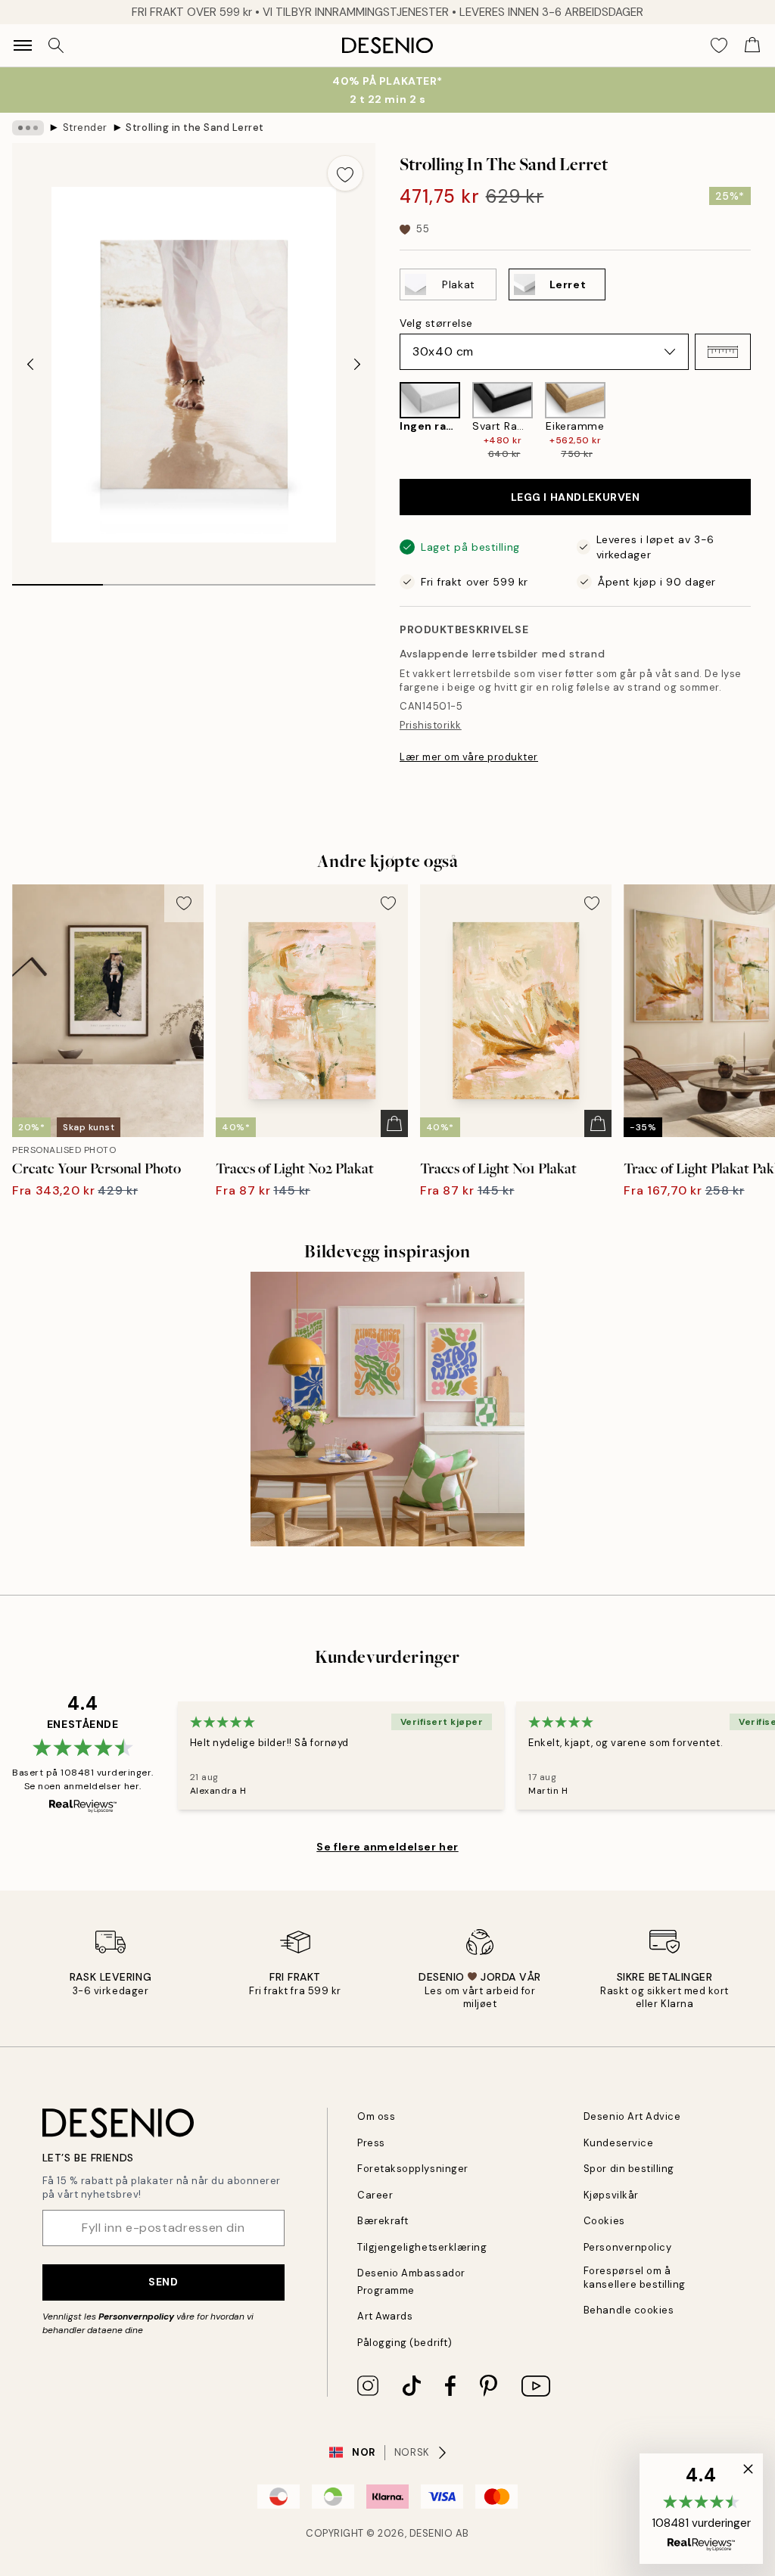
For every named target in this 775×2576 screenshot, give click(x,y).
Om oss (376, 2116)
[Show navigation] (23, 45)
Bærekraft (383, 2221)
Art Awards (385, 2316)
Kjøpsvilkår (611, 2195)
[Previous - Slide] (30, 365)
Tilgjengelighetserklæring (422, 2247)
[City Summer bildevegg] (387, 1409)
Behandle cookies (629, 2310)
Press (371, 2143)
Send (163, 2282)
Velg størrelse (436, 323)
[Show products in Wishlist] (719, 45)
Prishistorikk (431, 725)
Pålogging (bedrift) (405, 2343)
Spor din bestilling (629, 2169)
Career (375, 2195)
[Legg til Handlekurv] (394, 1123)
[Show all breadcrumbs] (28, 128)
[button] (723, 352)
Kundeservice (618, 2143)
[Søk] (56, 45)
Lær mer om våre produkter (469, 757)
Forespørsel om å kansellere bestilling (635, 2277)
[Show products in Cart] (752, 45)
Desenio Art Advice (632, 2116)
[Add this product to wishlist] (345, 173)
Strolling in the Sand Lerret (195, 127)
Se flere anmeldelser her (387, 1847)
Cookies (604, 2221)
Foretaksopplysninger (412, 2169)
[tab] (58, 580)
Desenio (431, 2533)
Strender (85, 127)
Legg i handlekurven (576, 497)
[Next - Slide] (357, 365)
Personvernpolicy (136, 2317)
